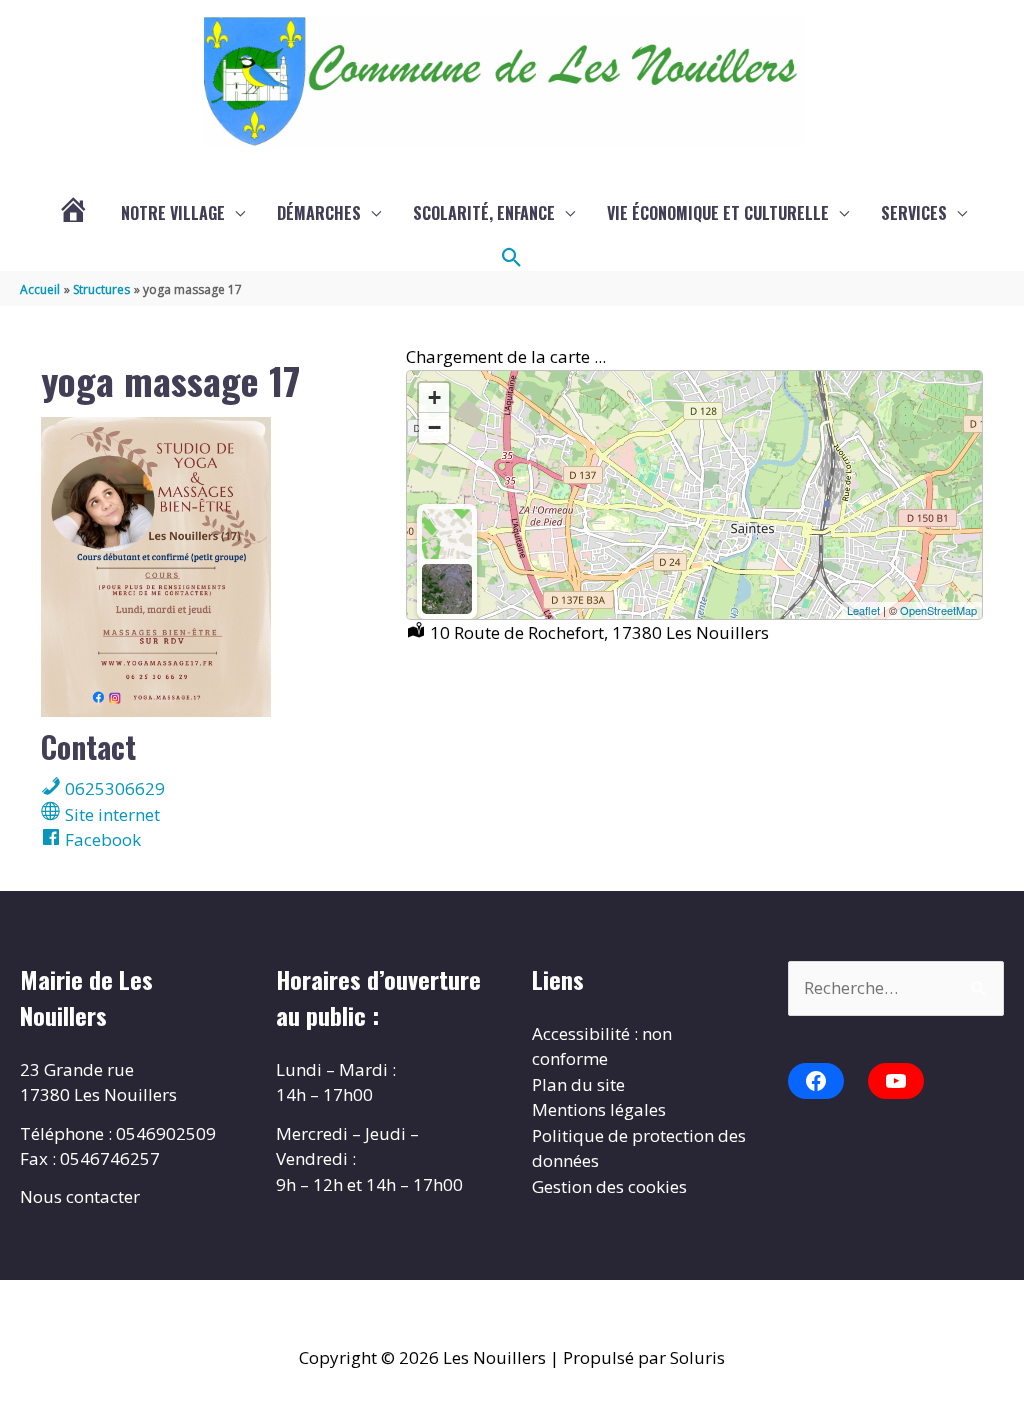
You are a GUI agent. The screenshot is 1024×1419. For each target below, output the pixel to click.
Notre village (173, 213)
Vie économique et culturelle (718, 213)
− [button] (434, 427)
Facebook (101, 839)
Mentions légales (599, 1109)
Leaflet (863, 610)
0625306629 (113, 788)
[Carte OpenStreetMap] (447, 534)
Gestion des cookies (609, 1186)
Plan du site (578, 1084)
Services (914, 213)
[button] (512, 258)
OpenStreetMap (938, 610)
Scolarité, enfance (484, 213)
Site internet (110, 814)
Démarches (319, 213)
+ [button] (434, 397)
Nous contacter (80, 1196)
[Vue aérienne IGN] (447, 589)
